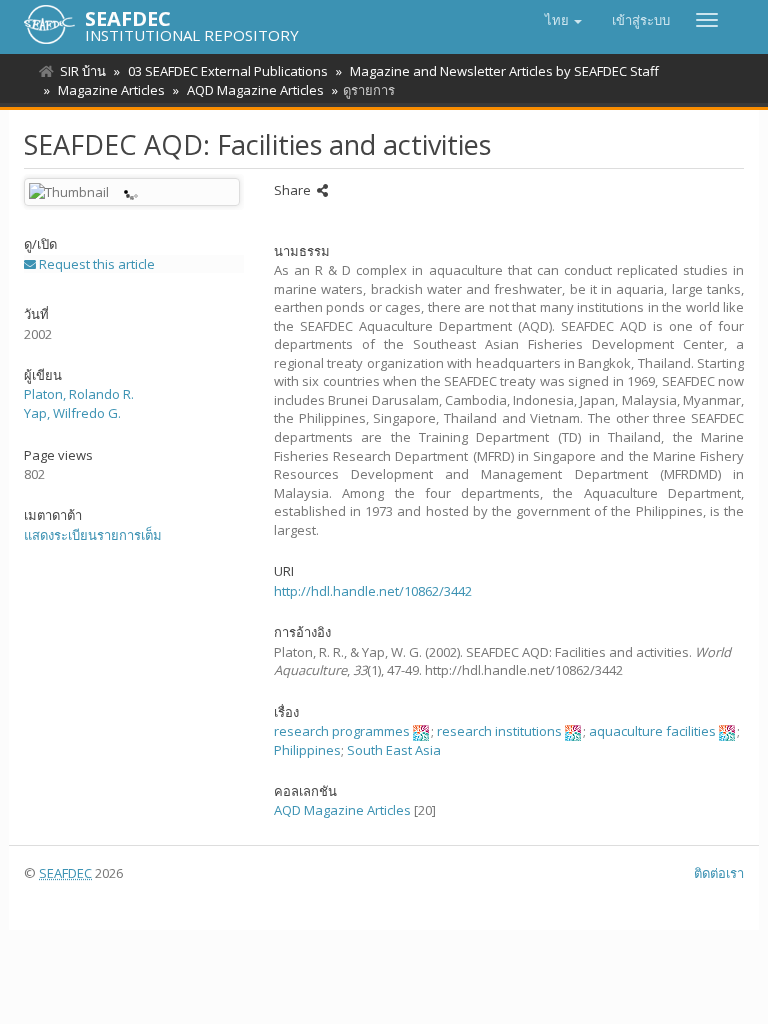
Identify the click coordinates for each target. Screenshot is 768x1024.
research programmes (342, 731)
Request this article (95, 264)
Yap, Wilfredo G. (72, 413)
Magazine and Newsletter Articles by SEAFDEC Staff (504, 71)
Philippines (307, 750)
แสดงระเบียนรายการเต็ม (93, 535)
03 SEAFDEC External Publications (228, 71)
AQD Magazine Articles (255, 90)
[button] (563, 20)
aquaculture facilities (652, 731)
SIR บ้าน (83, 71)
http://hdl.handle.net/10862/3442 (373, 591)
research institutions (499, 731)
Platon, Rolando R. (79, 394)
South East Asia (394, 750)
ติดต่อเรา (719, 873)
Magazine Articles (111, 90)
